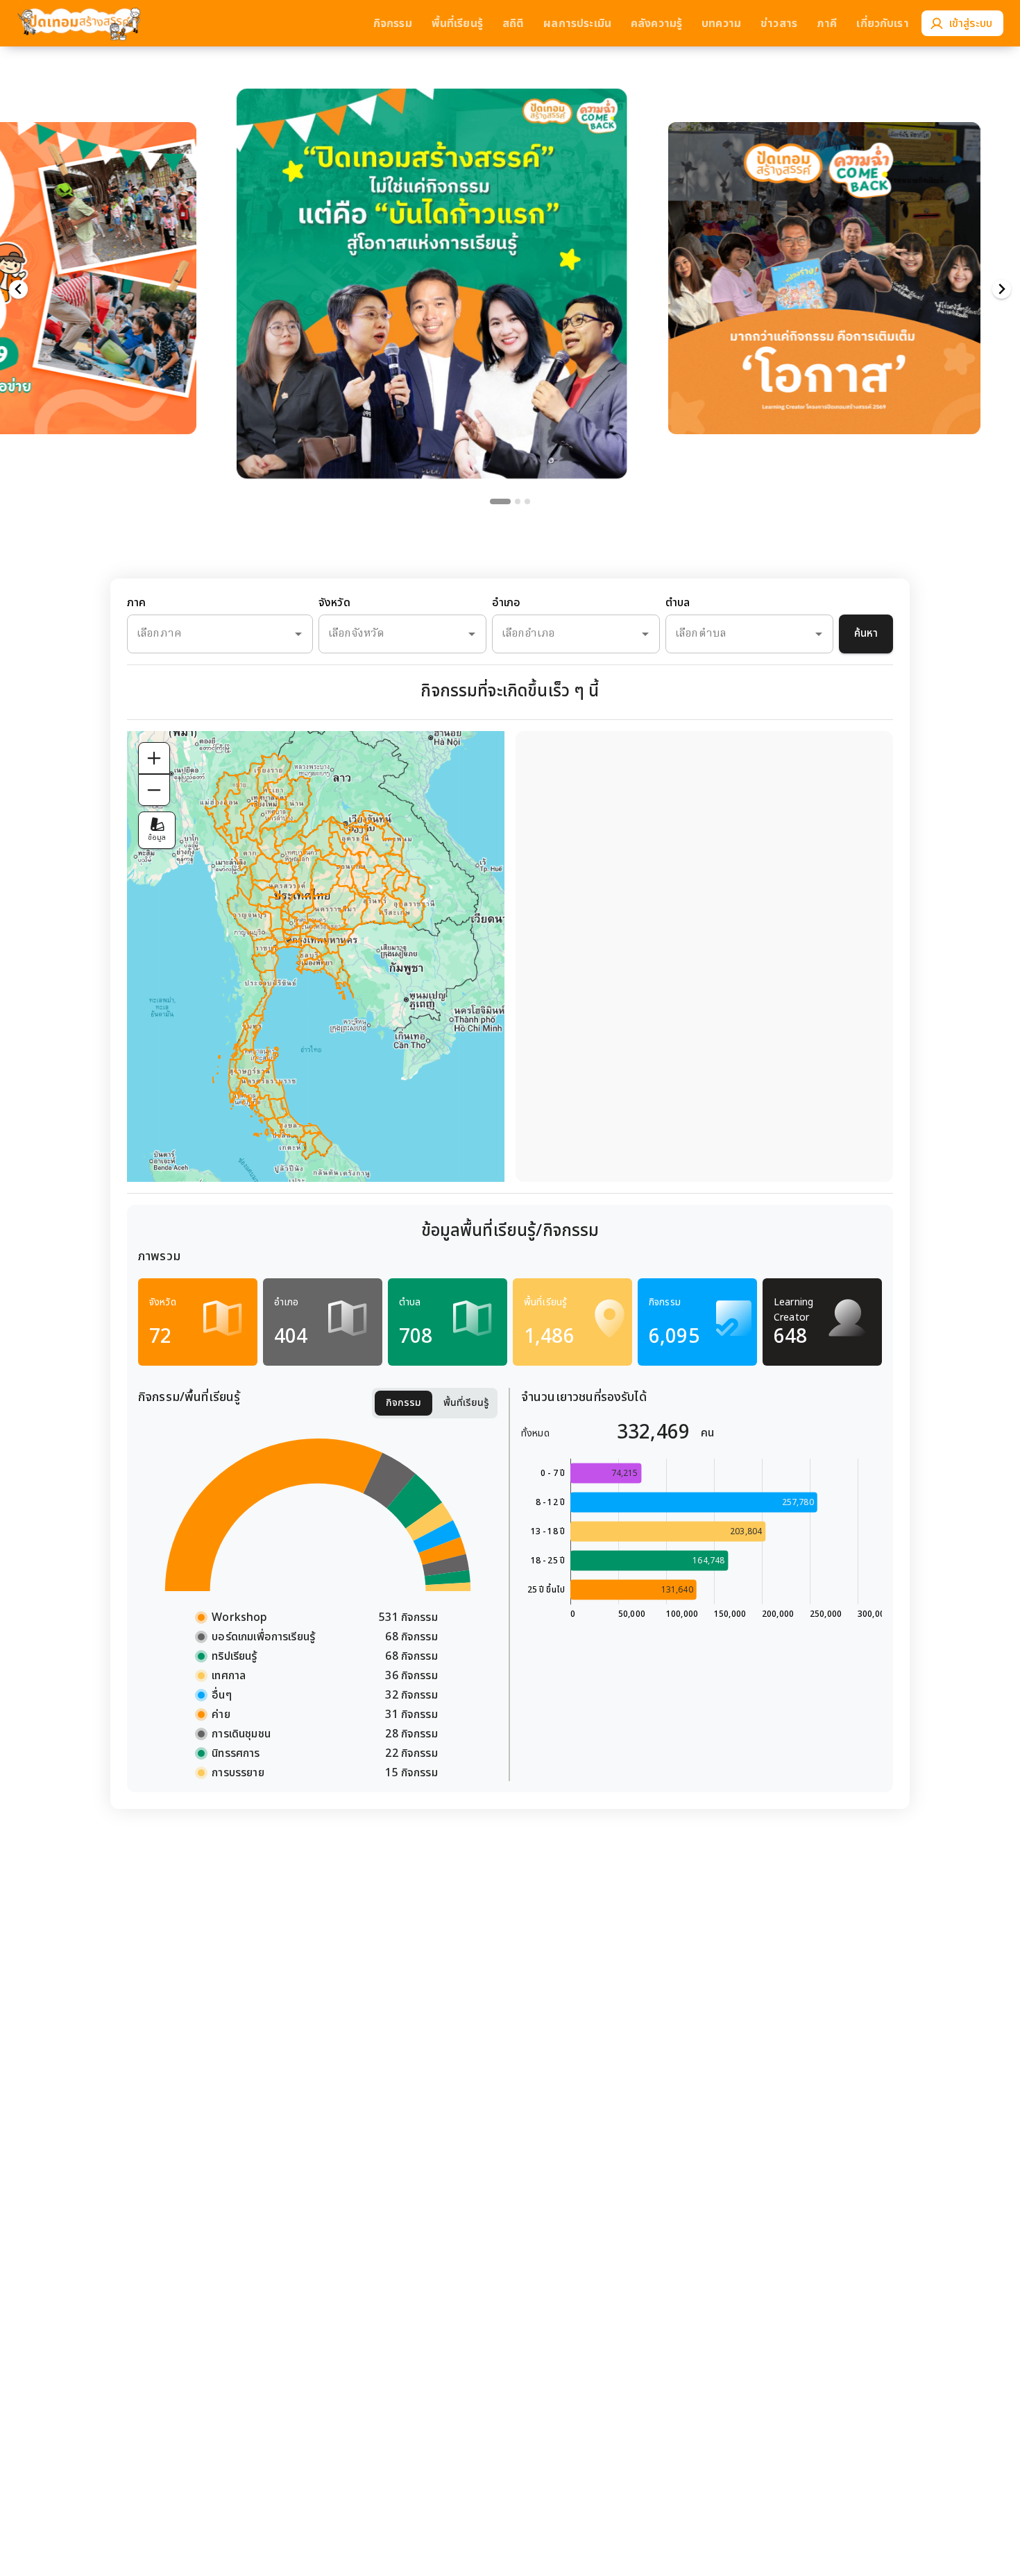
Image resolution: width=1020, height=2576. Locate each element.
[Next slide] (1002, 290)
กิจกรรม (403, 1403)
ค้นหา (866, 634)
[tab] (500, 501)
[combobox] (201, 634)
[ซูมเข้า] (154, 758)
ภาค (136, 603)
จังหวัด (334, 603)
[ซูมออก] (154, 790)
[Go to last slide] (18, 290)
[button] (432, 256)
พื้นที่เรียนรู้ (466, 1403)
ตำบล (678, 603)
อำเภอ (507, 603)
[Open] (298, 634)
